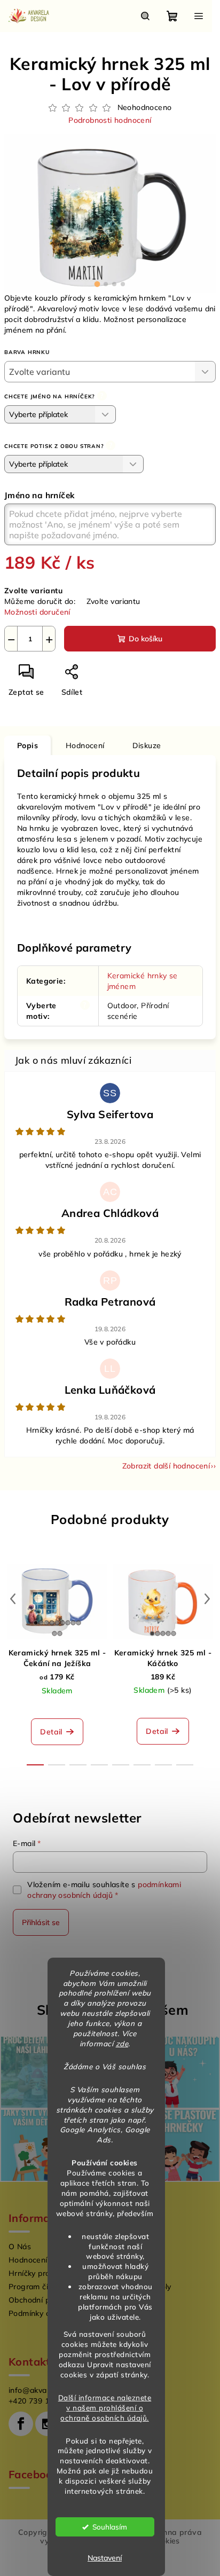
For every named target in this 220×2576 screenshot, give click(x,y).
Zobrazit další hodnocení (166, 1466)
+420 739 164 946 (41, 2401)
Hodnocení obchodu (45, 2260)
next (207, 1599)
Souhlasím (110, 2527)
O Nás (20, 2247)
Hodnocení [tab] (85, 745)
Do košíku (146, 639)
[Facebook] (21, 2424)
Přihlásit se (41, 1922)
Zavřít (111, 676)
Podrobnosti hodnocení (110, 120)
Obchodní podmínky (44, 2300)
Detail (51, 1732)
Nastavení (105, 2558)
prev (13, 1599)
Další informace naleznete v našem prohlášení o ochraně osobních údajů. (105, 2408)
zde (122, 2043)
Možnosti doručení (37, 612)
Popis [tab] (27, 745)
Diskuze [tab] (147, 745)
